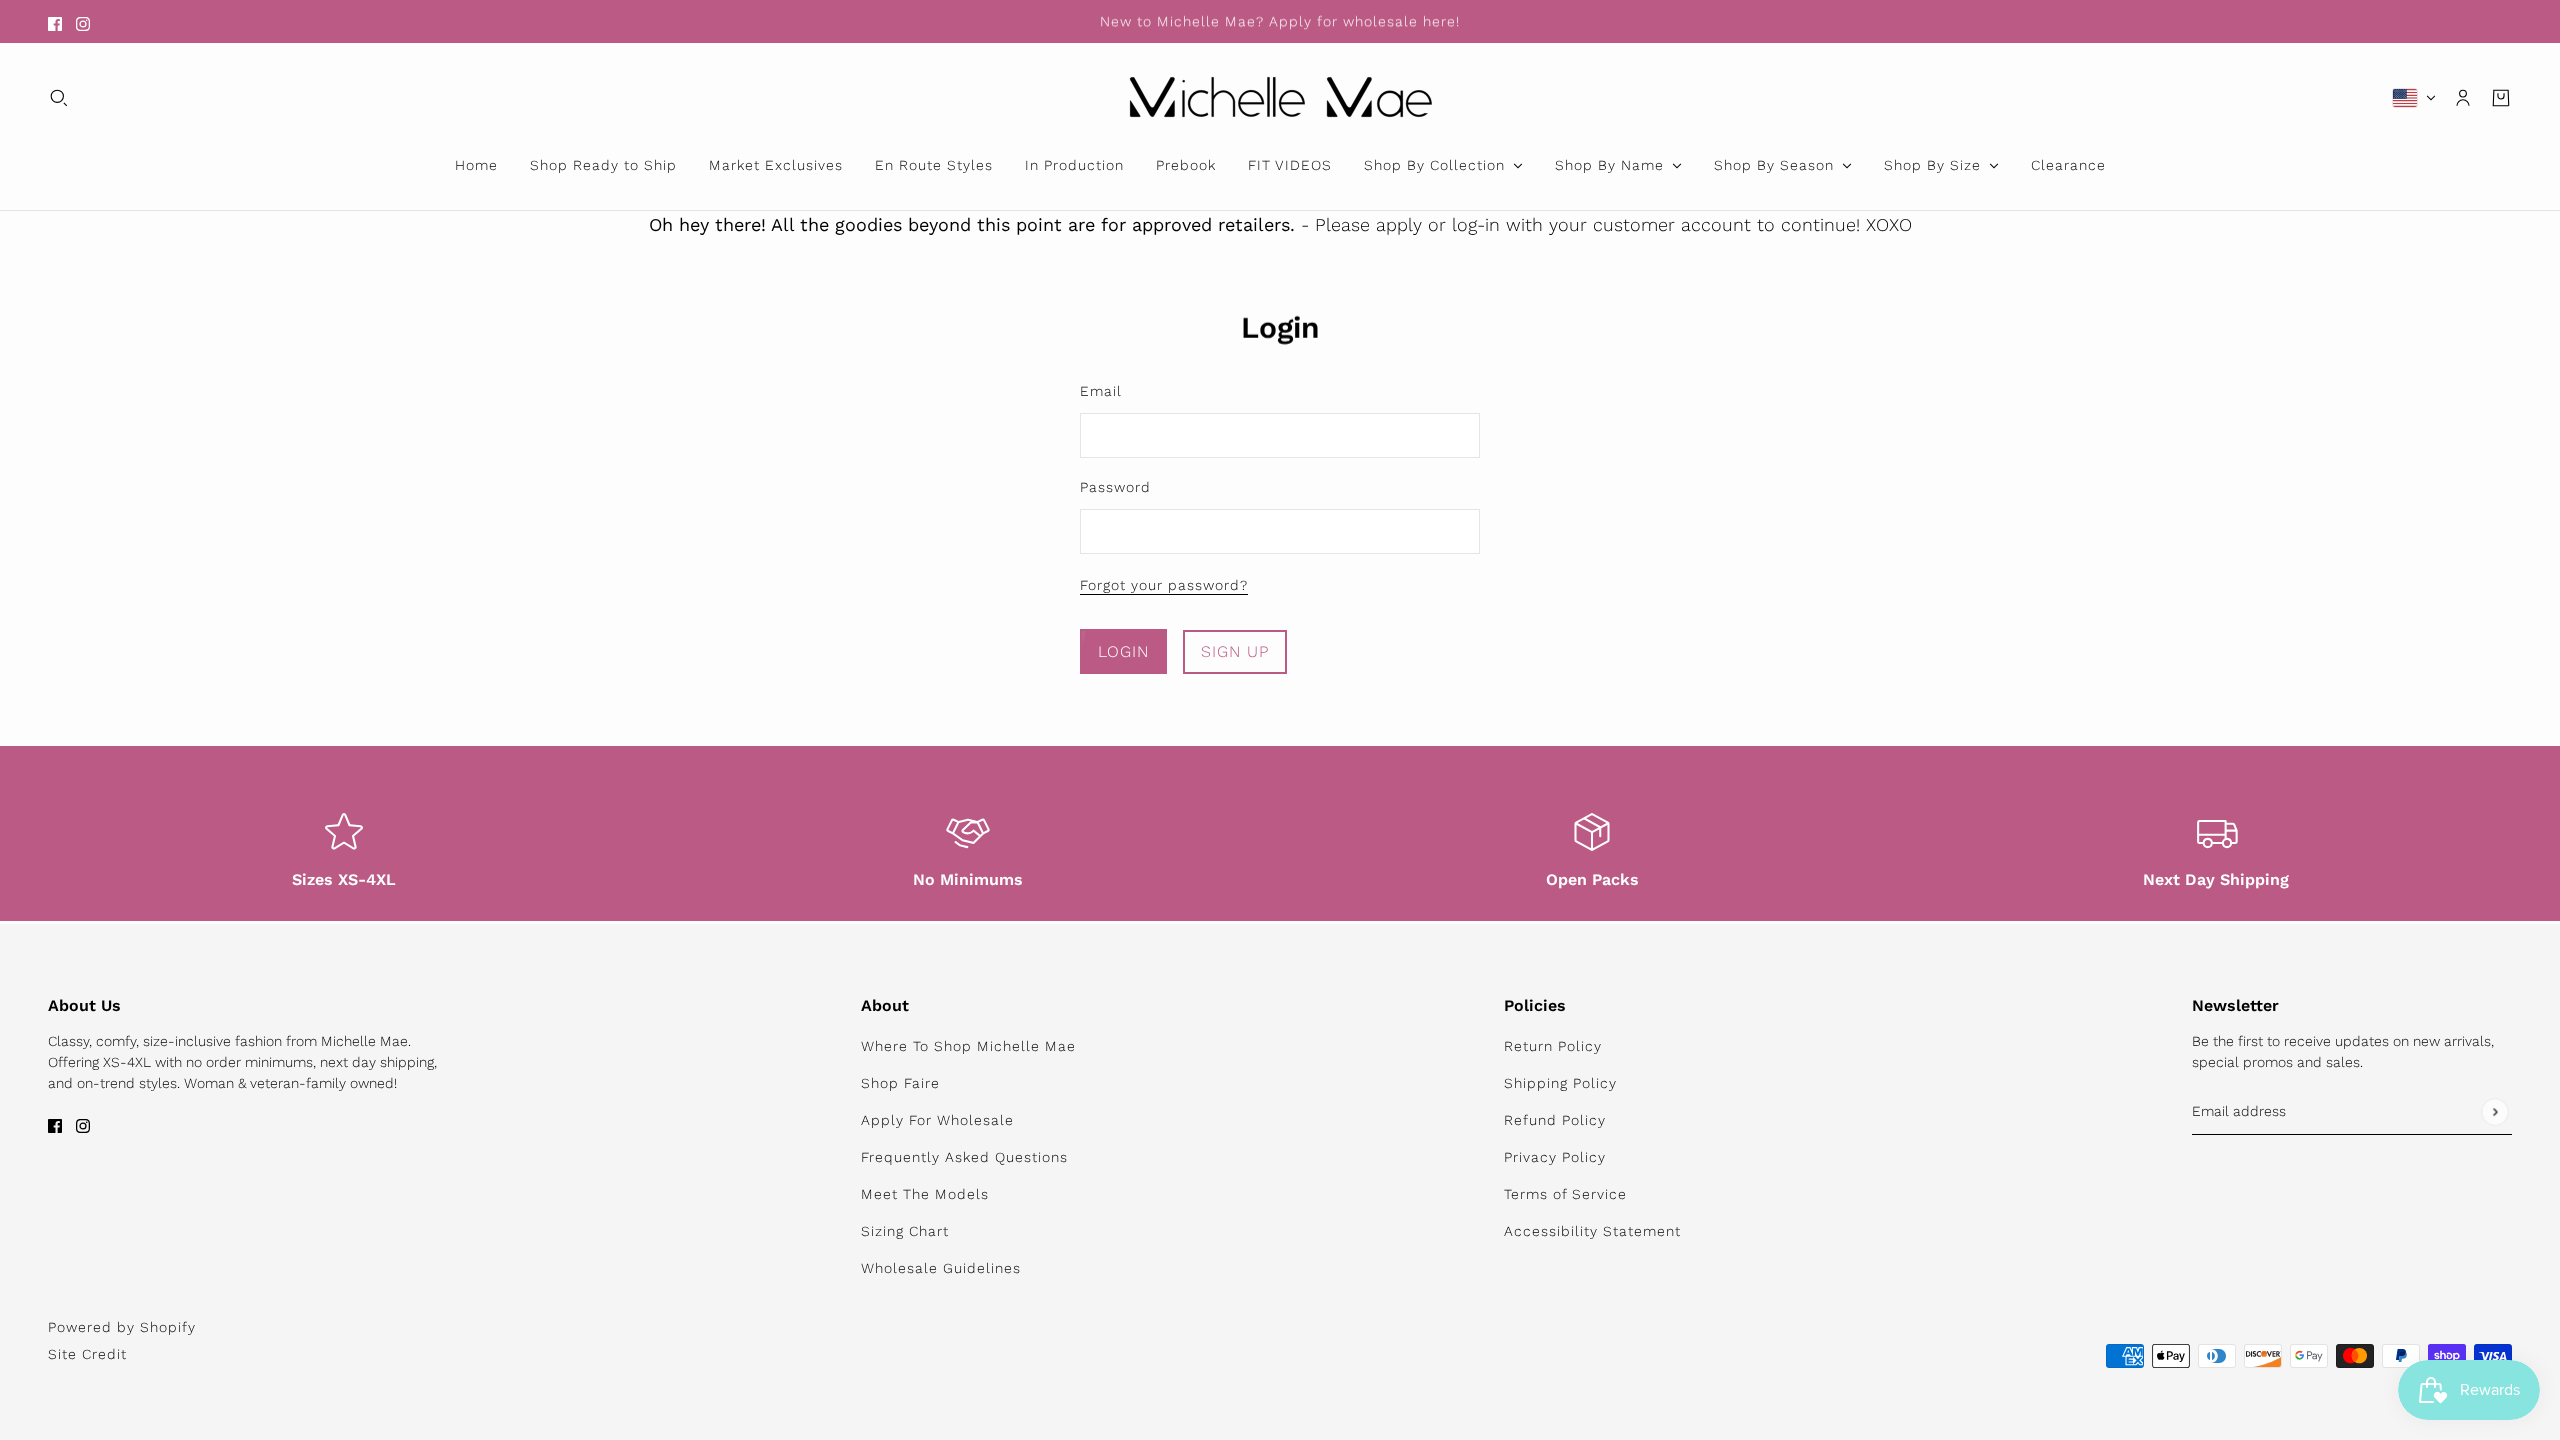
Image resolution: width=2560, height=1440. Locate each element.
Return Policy (1553, 1046)
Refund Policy (1555, 1120)
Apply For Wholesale (937, 1120)
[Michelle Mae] (1280, 97)
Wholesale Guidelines (941, 1268)
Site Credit (87, 1354)
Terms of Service (1565, 1194)
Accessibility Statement (1592, 1231)
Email (1101, 391)
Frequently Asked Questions (964, 1157)
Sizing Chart (905, 1231)
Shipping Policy (1560, 1083)
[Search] (59, 98)
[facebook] (55, 21)
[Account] (2463, 98)
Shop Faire (900, 1083)
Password (1115, 487)
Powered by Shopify (122, 1327)
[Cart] (2501, 98)
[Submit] (2494, 1111)
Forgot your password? (1164, 585)
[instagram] (83, 21)
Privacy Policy (1555, 1157)
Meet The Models (925, 1194)
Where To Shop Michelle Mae (968, 1046)
